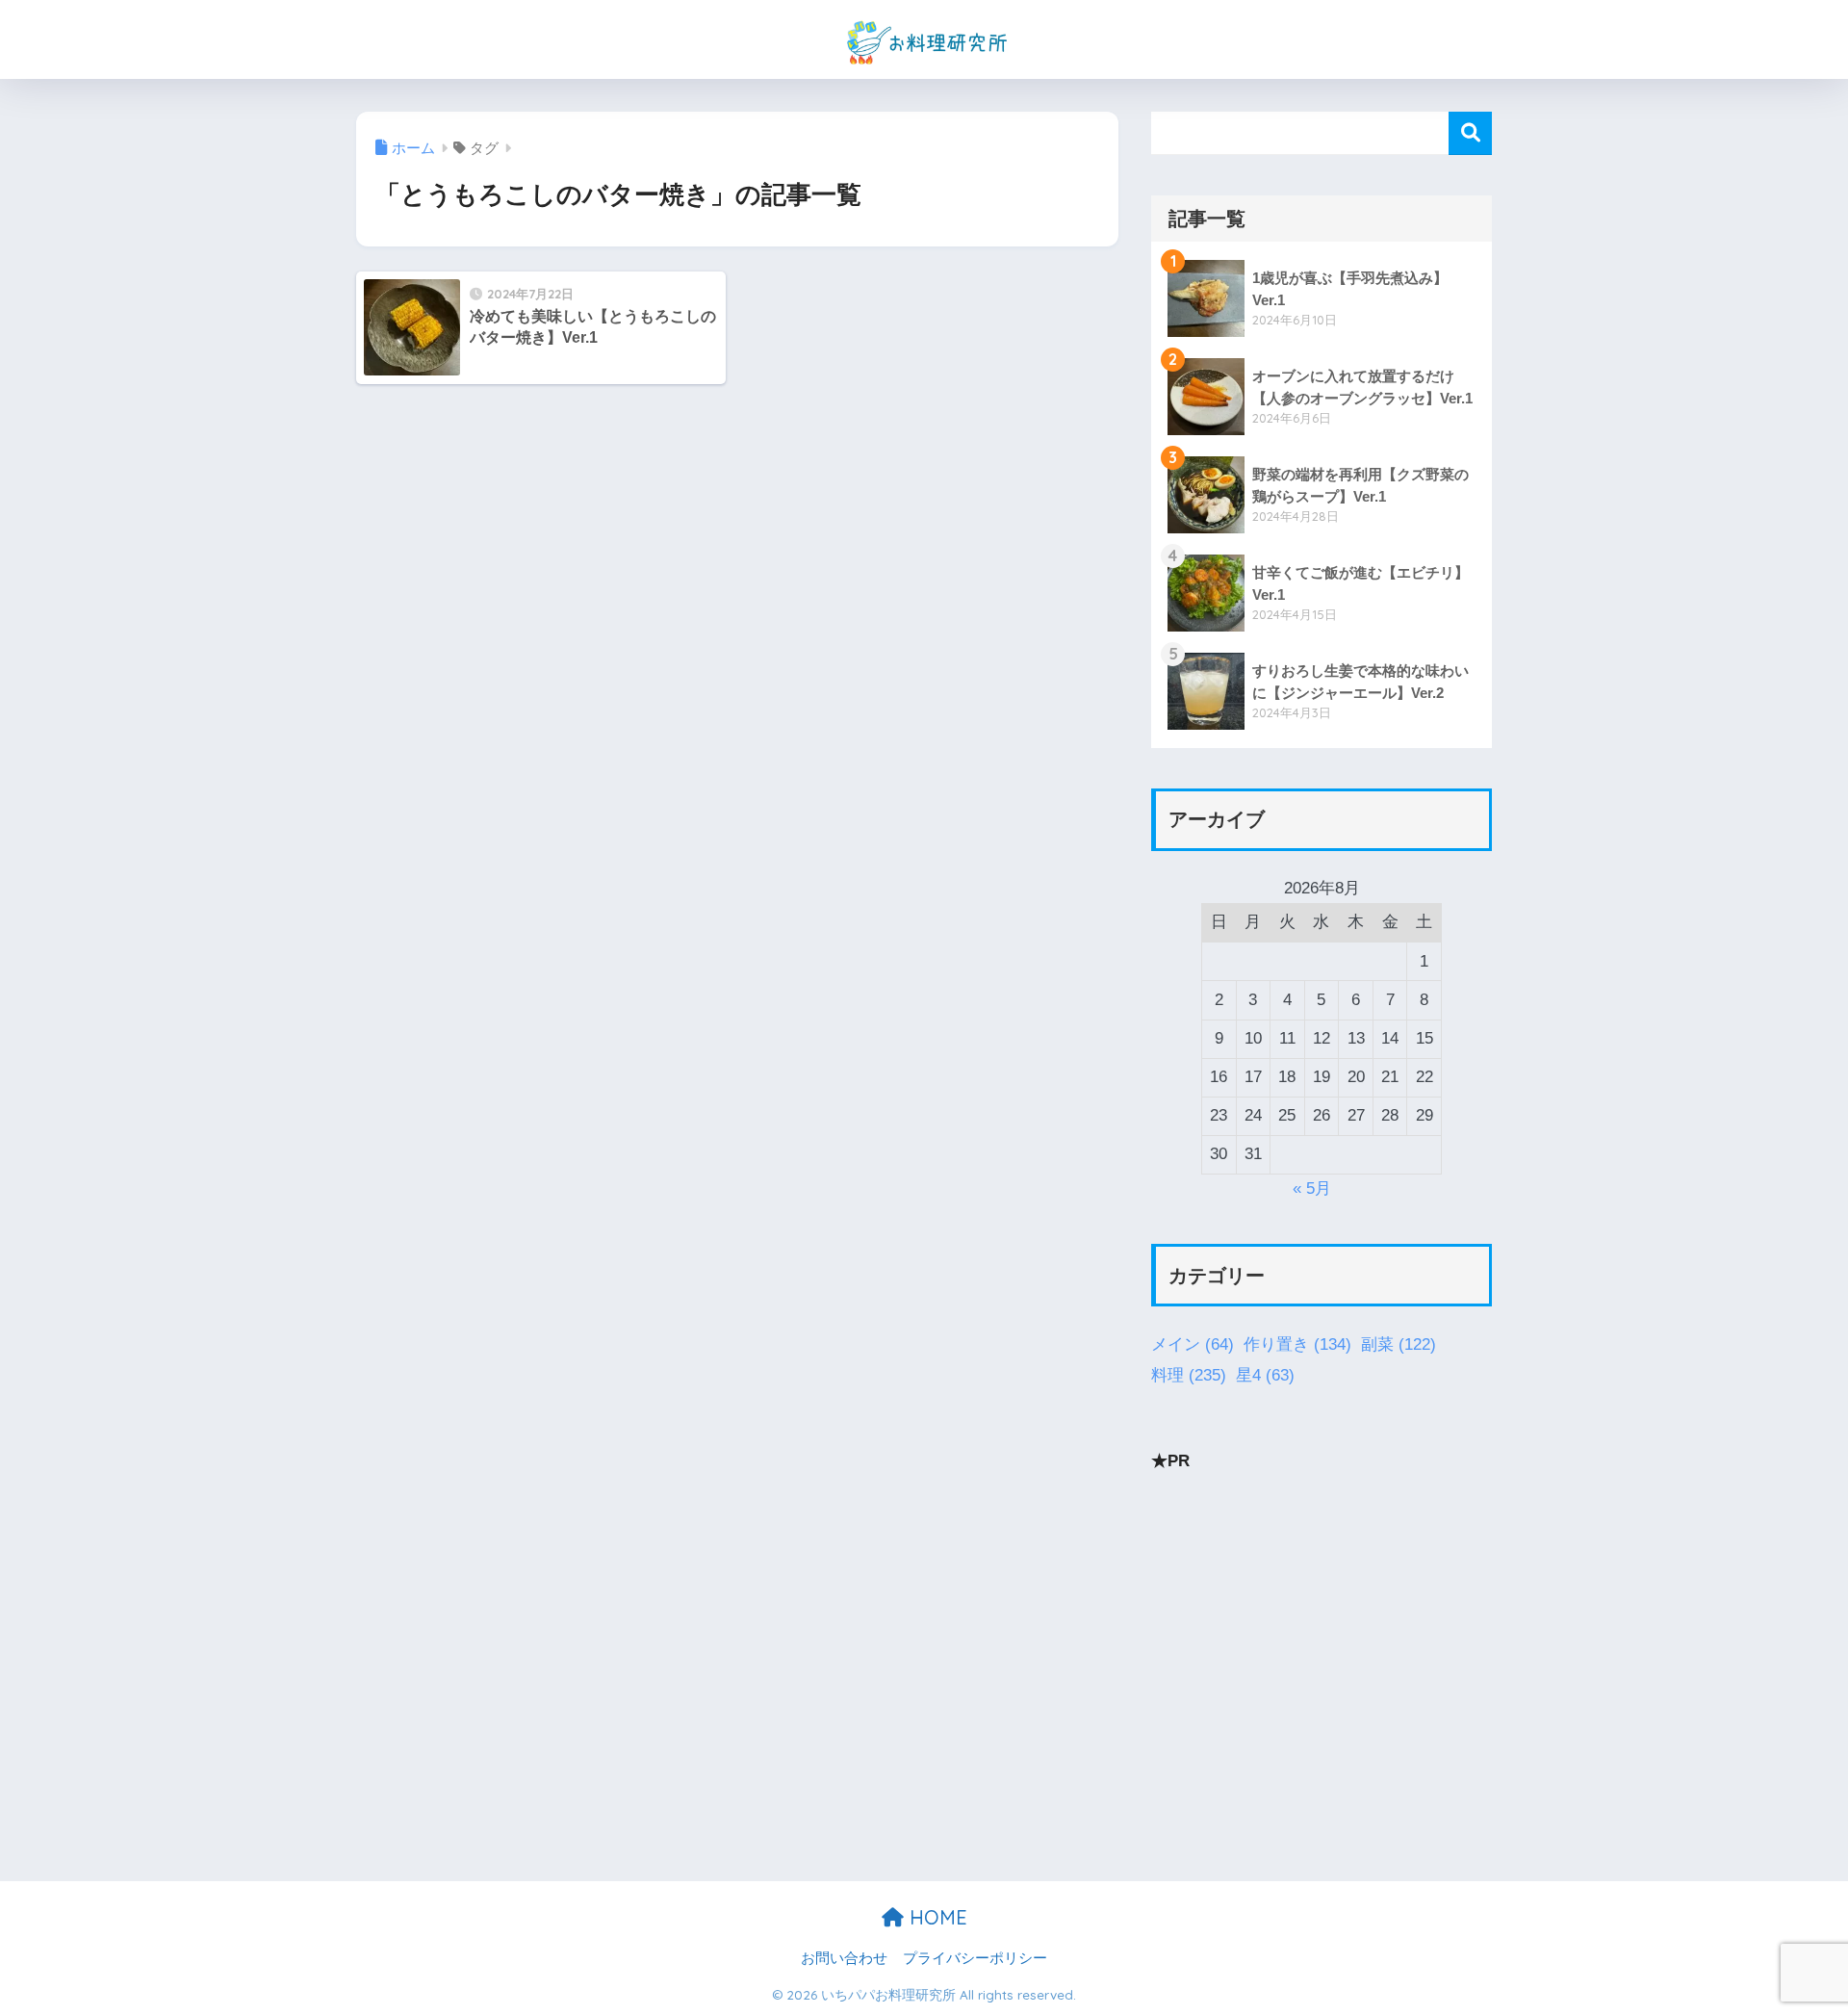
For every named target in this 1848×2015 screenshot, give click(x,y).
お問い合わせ (844, 1958)
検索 (1470, 133)
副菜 (1399, 1344)
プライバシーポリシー (975, 1958)
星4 (1265, 1375)
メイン (1193, 1344)
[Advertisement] (1322, 1627)
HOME (936, 1917)
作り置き (1297, 1344)
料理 (1189, 1375)
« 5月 (1312, 1188)
